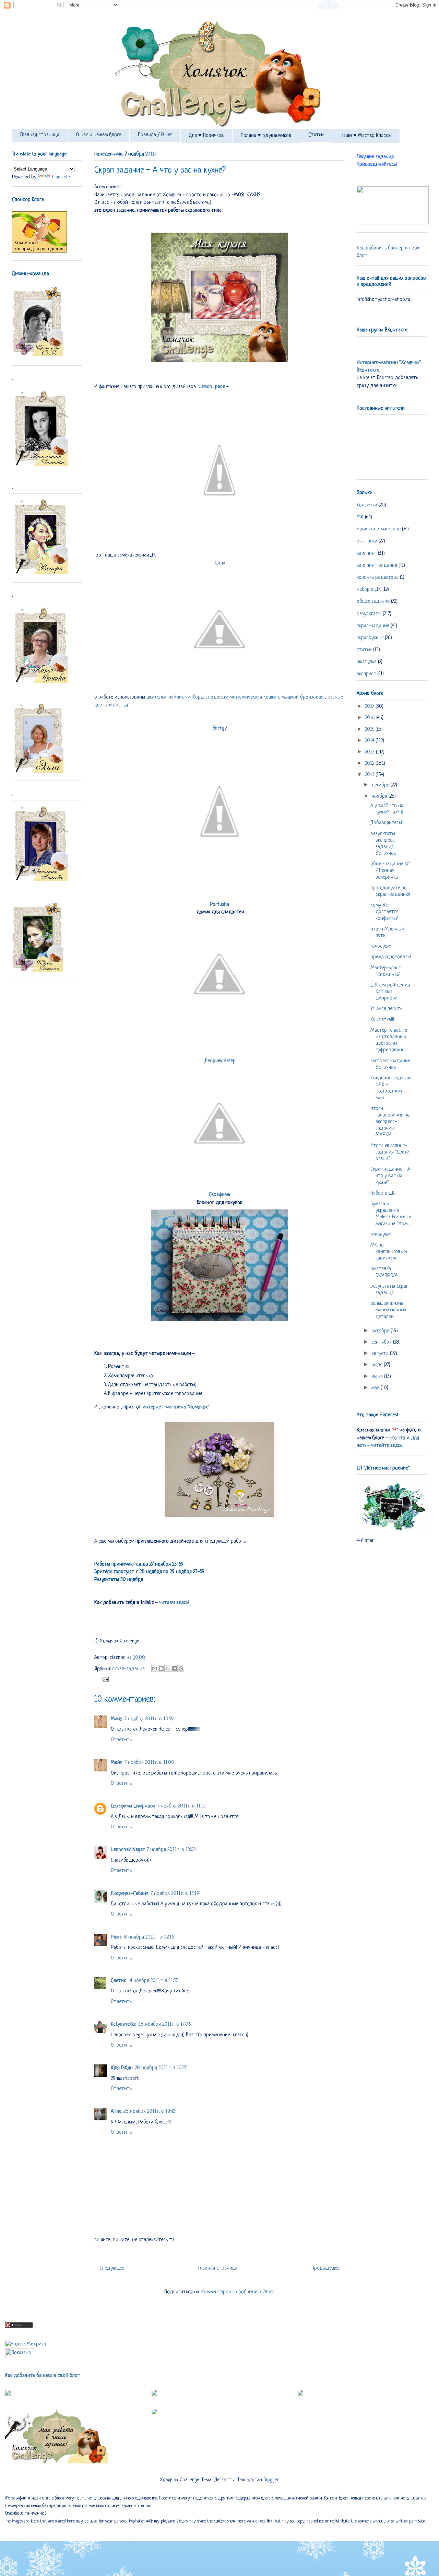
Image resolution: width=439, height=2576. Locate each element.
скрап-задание (128, 1669)
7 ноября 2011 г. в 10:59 (149, 1719)
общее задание (373, 602)
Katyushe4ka (124, 2024)
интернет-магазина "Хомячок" (176, 1407)
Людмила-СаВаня (130, 1894)
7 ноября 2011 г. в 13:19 (175, 1894)
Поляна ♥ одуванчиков (266, 136)
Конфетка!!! (382, 1020)
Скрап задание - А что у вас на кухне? (390, 1176)
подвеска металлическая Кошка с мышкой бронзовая (266, 697)
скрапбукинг (370, 638)
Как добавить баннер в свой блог (42, 2376)
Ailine (116, 2112)
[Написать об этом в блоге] (161, 1668)
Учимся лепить (386, 1009)
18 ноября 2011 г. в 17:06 (165, 2024)
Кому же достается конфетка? (384, 912)
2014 (370, 741)
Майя (117, 1719)
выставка (367, 541)
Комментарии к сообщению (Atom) (238, 2292)
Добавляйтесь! (386, 823)
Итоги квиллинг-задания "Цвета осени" (390, 1152)
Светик (118, 1981)
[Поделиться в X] (168, 1668)
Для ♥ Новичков (206, 136)
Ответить (121, 1740)
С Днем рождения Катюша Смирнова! (390, 992)
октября (381, 1331)
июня (378, 1377)
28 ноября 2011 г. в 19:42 (149, 2112)
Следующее (112, 2268)
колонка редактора (378, 578)
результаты (369, 614)
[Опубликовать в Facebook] (174, 1668)
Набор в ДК (383, 1193)
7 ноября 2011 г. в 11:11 (181, 1806)
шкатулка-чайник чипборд (175, 697)
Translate (61, 177)
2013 (370, 752)
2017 (370, 707)
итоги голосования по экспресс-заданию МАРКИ (390, 1122)
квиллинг (367, 554)
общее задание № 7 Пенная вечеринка (390, 871)
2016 (371, 718)
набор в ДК (369, 590)
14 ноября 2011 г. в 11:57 (153, 1981)
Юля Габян (122, 2068)
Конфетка (367, 505)
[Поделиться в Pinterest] (181, 1668)
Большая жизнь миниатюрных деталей (388, 1310)
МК (360, 517)
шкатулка (367, 662)
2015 (370, 730)
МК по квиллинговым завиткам (389, 1252)
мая (376, 1388)
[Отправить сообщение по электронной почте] (104, 1679)
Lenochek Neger (128, 1850)
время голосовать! (391, 957)
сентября (382, 1342)
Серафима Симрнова (133, 1806)
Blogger (271, 2480)
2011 (370, 775)
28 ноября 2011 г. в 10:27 (161, 2068)
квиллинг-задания (377, 566)
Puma (116, 1937)
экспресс (366, 674)
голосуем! (381, 946)
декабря (381, 785)
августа (381, 1354)
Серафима (219, 1195)
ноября (380, 797)
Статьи (316, 135)
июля (378, 1365)
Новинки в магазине (379, 529)
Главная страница (40, 135)
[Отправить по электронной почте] (155, 1668)
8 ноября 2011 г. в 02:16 (149, 1937)
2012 (370, 764)
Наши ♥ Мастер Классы (366, 136)
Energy (220, 728)
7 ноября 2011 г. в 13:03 (171, 1850)
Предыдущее (325, 2268)
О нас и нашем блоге (99, 135)
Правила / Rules (155, 135)
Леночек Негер (220, 1061)
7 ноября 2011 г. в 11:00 (149, 1763)
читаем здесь (173, 1603)
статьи (364, 650)
